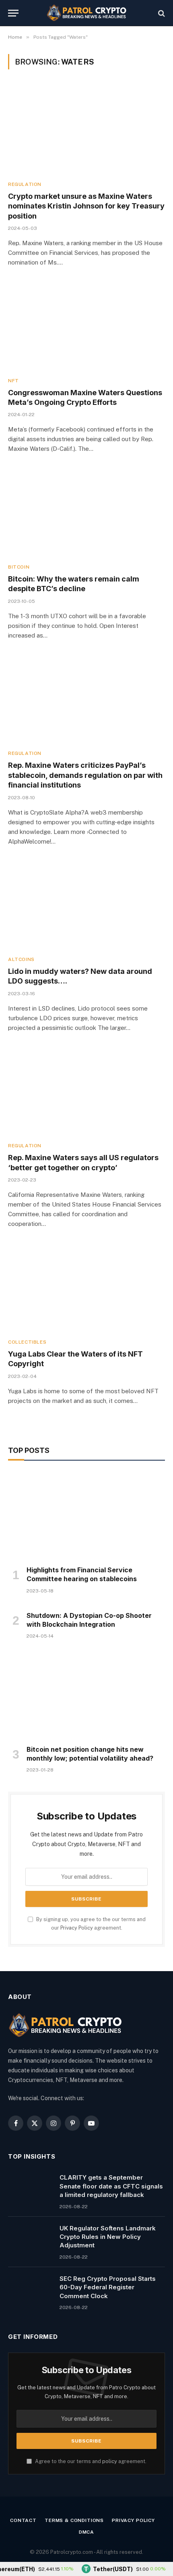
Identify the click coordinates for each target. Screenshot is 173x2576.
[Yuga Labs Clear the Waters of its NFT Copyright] (86, 1287)
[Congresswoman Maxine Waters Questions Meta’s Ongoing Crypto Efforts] (86, 326)
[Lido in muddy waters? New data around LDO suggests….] (86, 905)
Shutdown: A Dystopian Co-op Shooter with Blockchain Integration (89, 1620)
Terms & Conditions (74, 2520)
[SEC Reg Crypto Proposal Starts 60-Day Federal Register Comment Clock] (30, 2289)
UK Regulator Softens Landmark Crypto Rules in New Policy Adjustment (108, 2237)
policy (110, 2461)
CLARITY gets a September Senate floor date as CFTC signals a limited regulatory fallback (111, 2186)
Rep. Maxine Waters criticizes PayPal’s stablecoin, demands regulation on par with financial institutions (85, 775)
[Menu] (13, 13)
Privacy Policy (77, 1928)
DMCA (86, 2532)
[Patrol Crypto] (86, 13)
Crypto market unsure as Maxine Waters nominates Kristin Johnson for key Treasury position (86, 206)
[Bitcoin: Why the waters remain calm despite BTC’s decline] (86, 512)
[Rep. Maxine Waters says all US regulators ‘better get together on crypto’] (86, 1091)
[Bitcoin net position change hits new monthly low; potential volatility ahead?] (86, 1694)
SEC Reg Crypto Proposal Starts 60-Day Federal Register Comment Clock (108, 2287)
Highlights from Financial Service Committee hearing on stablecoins (82, 1574)
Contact (23, 2520)
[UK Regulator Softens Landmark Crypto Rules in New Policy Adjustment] (30, 2238)
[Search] (161, 13)
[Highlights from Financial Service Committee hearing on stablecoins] (86, 1515)
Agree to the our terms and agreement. (90, 2461)
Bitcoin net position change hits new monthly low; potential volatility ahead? (90, 1754)
